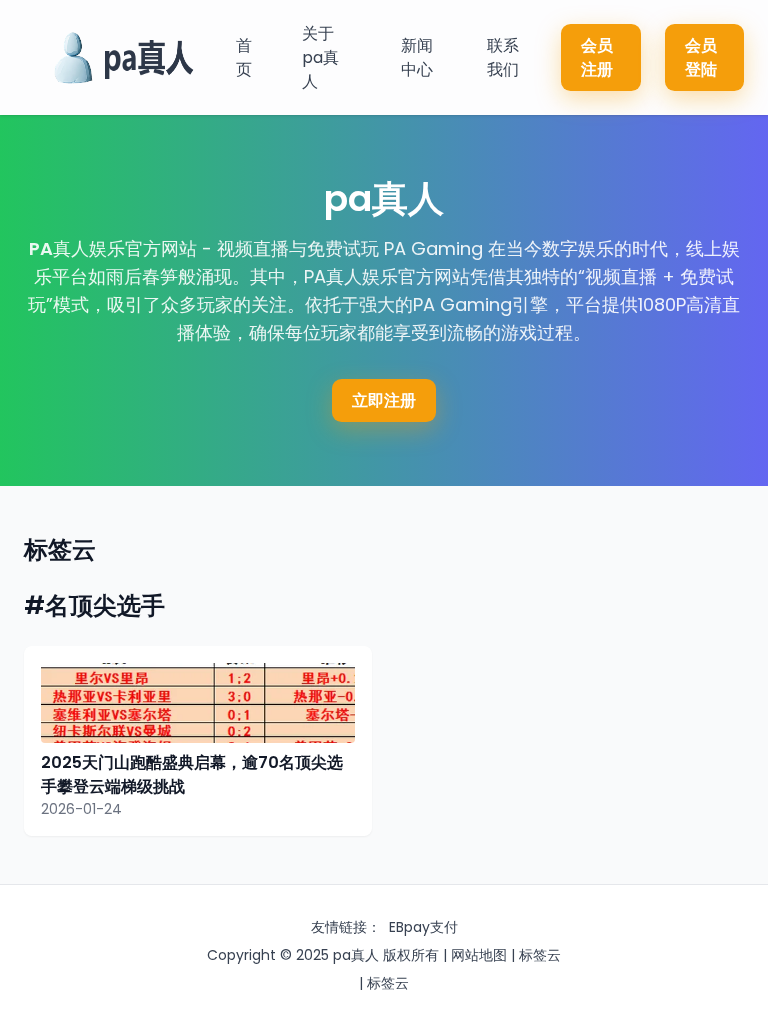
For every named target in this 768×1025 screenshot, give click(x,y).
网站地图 (479, 955)
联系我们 (503, 57)
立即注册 (384, 400)
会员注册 (597, 57)
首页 (244, 57)
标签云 (540, 955)
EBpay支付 (423, 927)
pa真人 (356, 955)
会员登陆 (701, 57)
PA (41, 248)
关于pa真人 (320, 57)
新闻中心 (417, 57)
